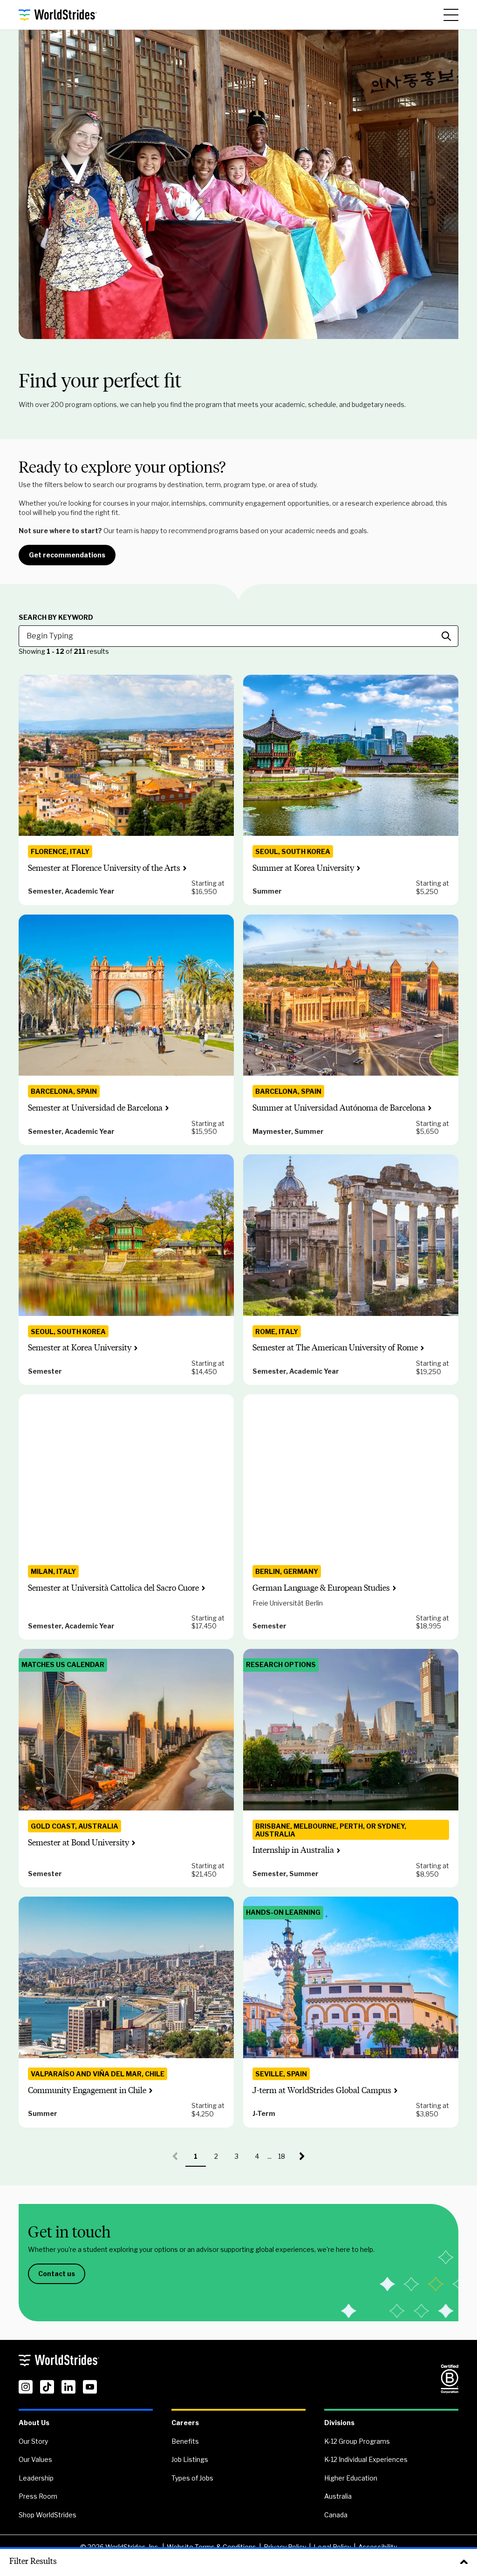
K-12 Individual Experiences (366, 2459)
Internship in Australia (293, 1850)
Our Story (33, 2441)
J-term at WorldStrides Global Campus (322, 2090)
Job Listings (190, 2459)
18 (285, 2159)
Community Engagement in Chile (87, 2090)
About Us (34, 2423)
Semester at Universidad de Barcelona (95, 1108)
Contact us (57, 2274)
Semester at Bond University (78, 1843)
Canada (336, 2515)
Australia (338, 2496)
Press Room (38, 2496)
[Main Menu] (451, 15)
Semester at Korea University (80, 1348)
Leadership (36, 2478)
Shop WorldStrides (48, 2515)
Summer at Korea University (303, 868)
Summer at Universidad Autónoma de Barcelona (339, 1108)
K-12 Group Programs (357, 2441)
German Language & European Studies (321, 1588)
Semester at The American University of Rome (335, 1348)
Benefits (185, 2441)
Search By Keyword (56, 617)
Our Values (35, 2459)
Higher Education (351, 2478)
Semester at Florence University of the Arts (104, 868)
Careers (185, 2423)
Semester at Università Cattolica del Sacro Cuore (113, 1588)
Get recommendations (67, 555)
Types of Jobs (192, 2478)
